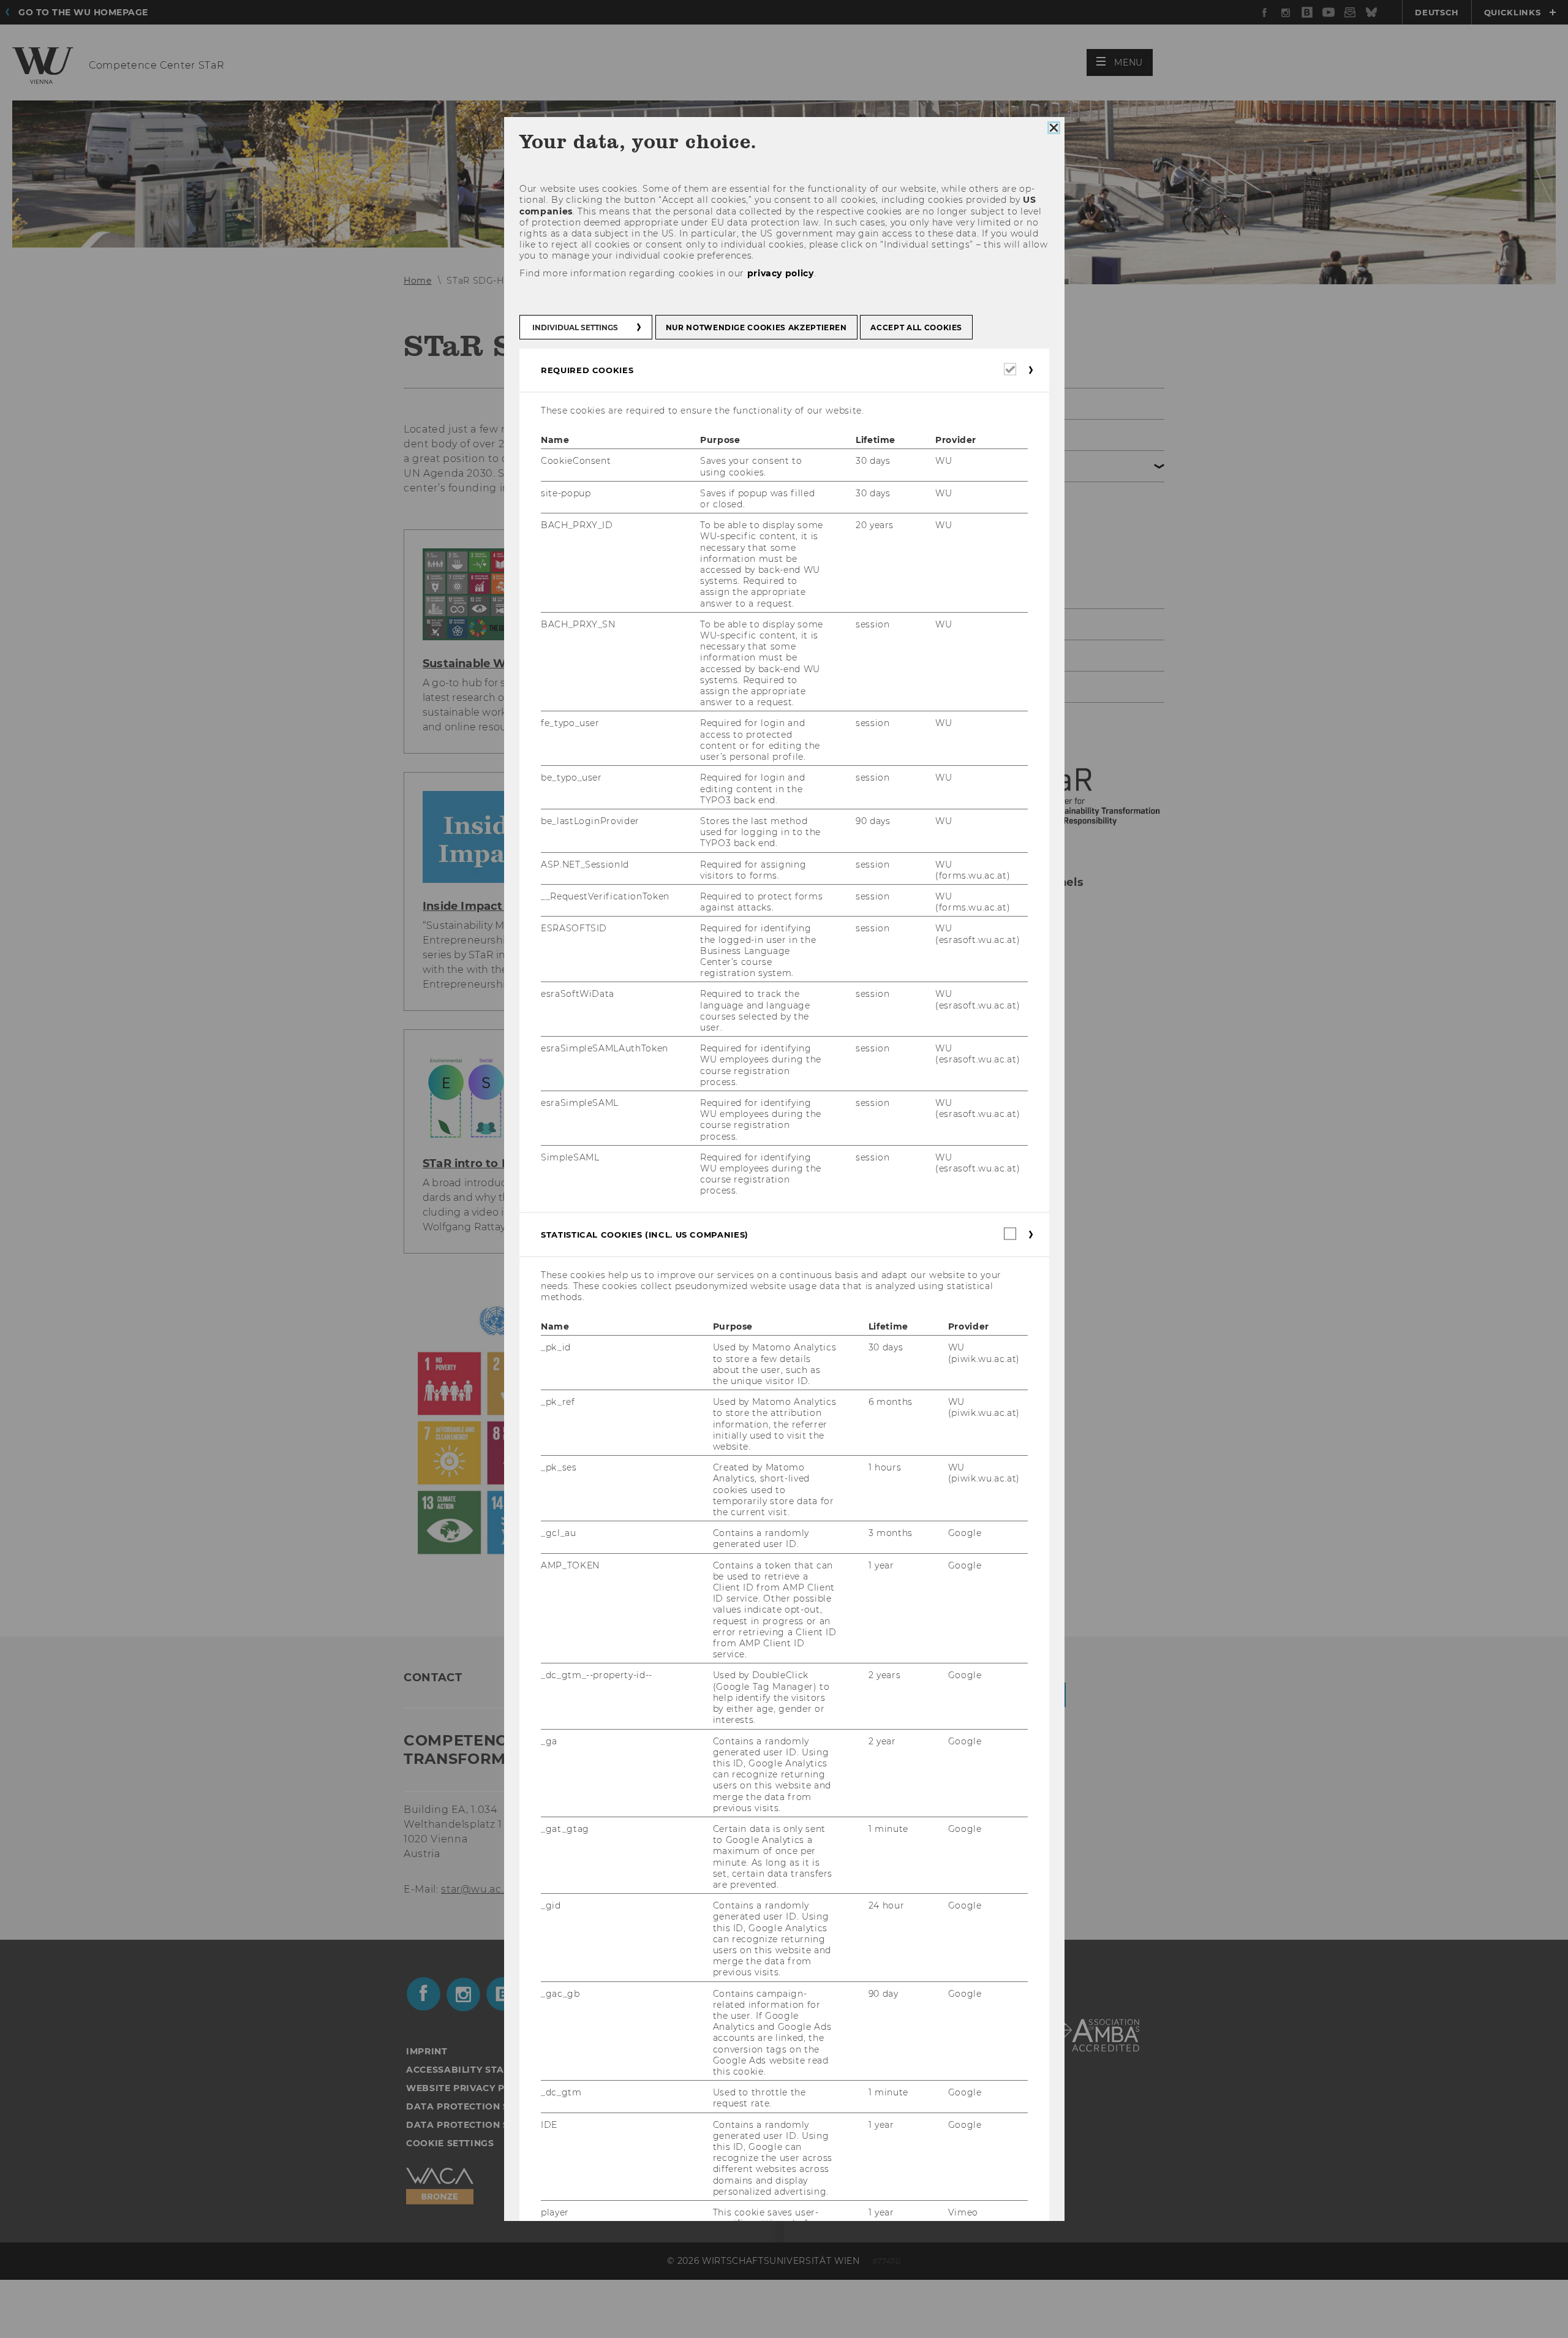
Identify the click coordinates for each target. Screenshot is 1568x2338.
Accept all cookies (916, 327)
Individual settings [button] (575, 327)
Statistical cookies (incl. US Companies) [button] (645, 1234)
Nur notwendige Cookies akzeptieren (756, 327)
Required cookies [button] (587, 370)
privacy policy (780, 273)
